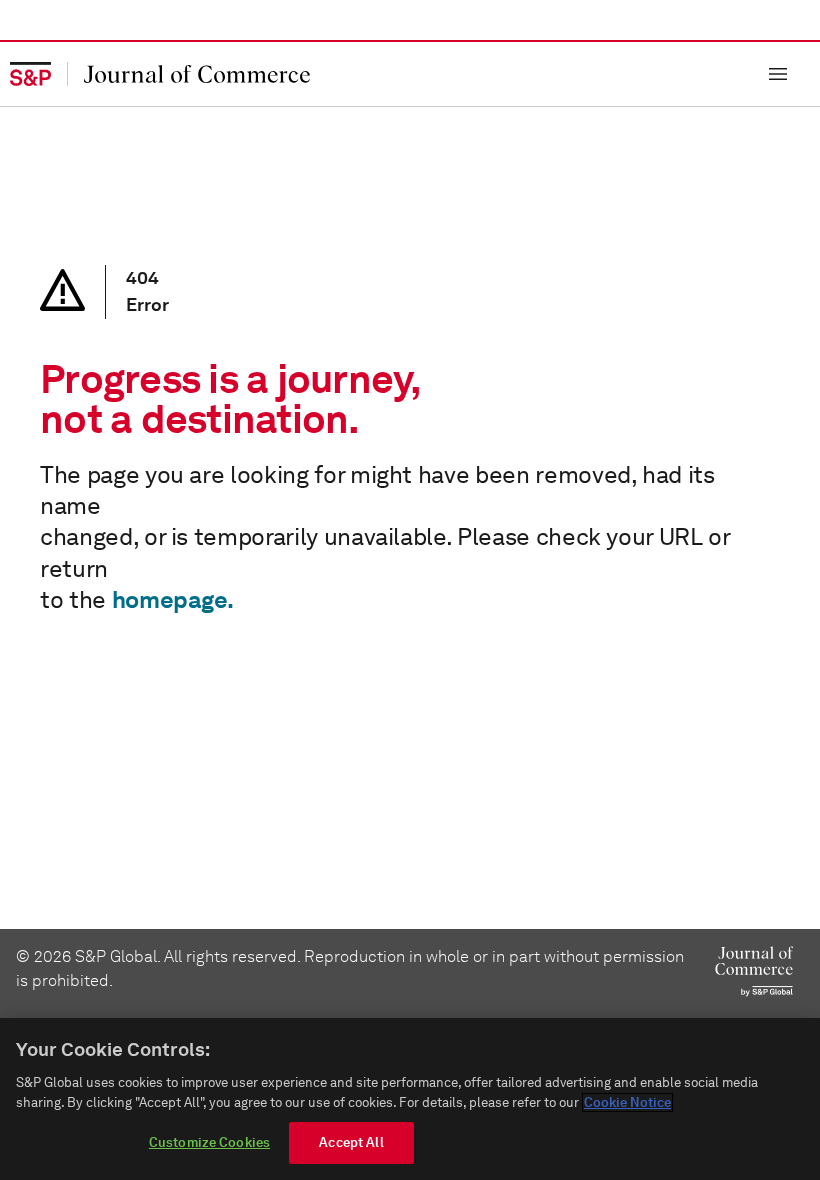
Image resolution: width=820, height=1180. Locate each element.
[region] (410, 1099)
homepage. (173, 599)
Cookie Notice (627, 1102)
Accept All (351, 1142)
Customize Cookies (209, 1142)
